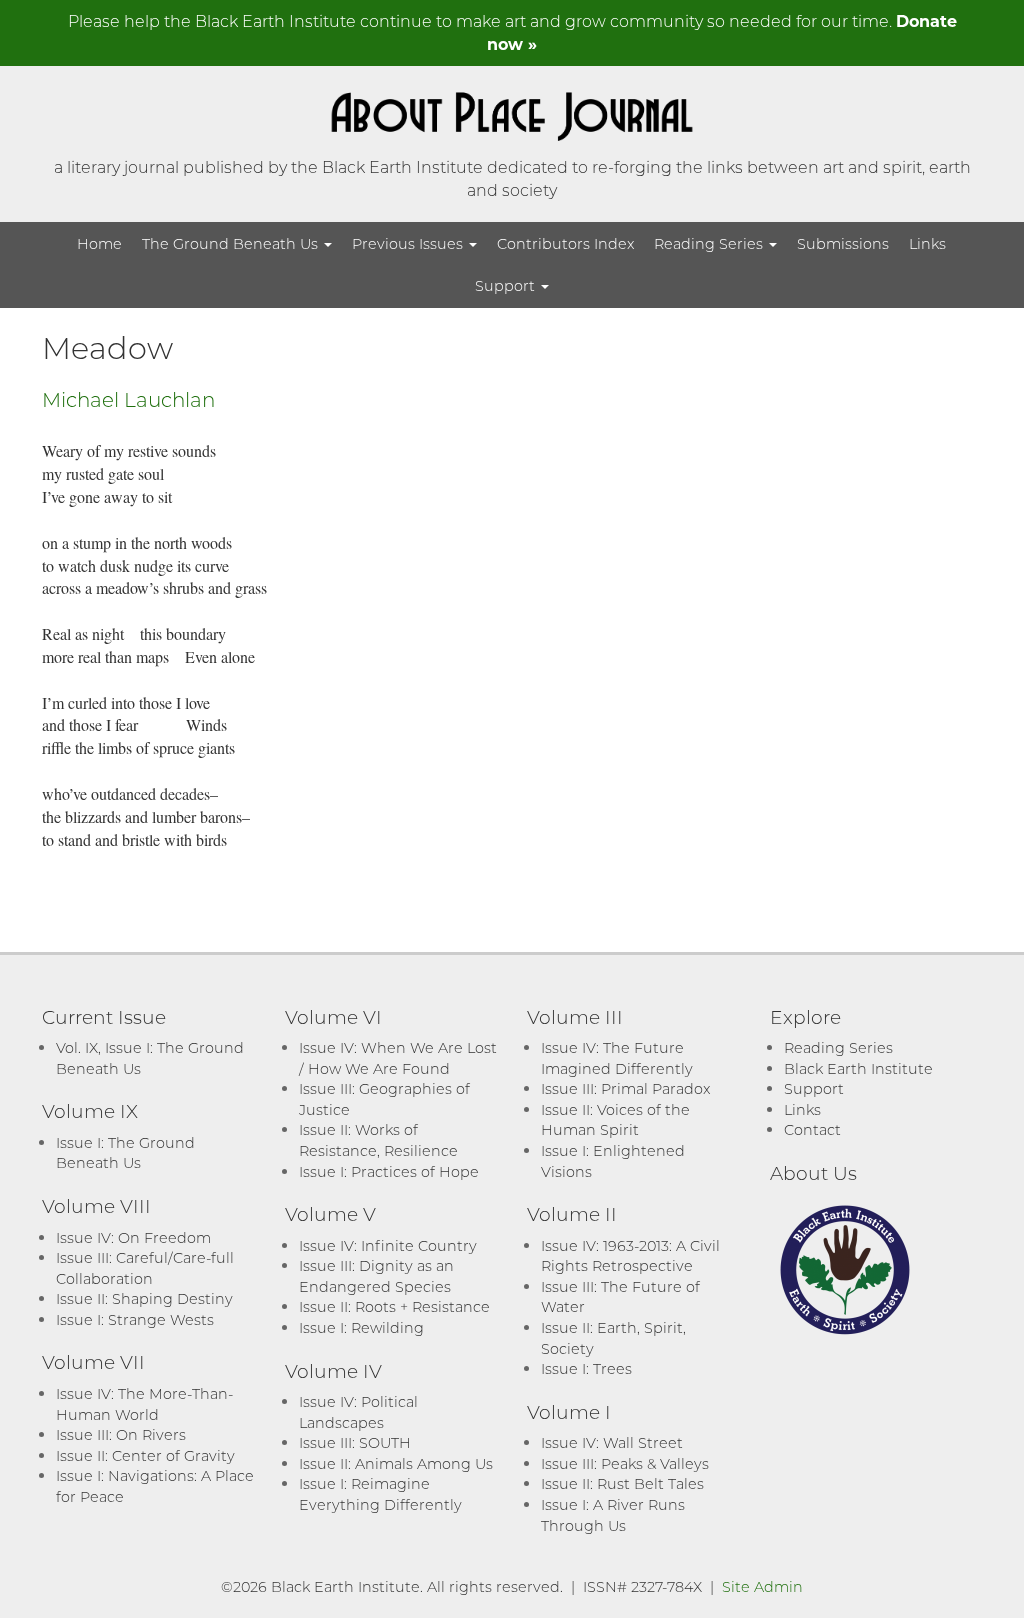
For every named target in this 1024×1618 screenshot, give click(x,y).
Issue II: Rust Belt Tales (622, 1483)
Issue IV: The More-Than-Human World (144, 1404)
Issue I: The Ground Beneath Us (125, 1153)
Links (927, 243)
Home (99, 243)
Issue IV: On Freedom (133, 1237)
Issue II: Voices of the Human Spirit (615, 1120)
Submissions (843, 243)
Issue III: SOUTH (355, 1442)
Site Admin (762, 1586)
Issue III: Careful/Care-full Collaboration (145, 1268)
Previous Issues (409, 243)
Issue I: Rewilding (361, 1327)
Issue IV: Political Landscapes (358, 1412)
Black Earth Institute (858, 1068)
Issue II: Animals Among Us (396, 1463)
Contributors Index (565, 243)
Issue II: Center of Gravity (145, 1455)
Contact (812, 1129)
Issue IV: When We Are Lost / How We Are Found (398, 1058)
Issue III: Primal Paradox (625, 1088)
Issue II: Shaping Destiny (144, 1298)
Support (507, 285)
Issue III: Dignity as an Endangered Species (376, 1276)
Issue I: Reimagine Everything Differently (380, 1494)
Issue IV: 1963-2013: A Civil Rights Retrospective (630, 1256)
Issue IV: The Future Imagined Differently (617, 1058)
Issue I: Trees (586, 1368)
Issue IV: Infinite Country (388, 1245)
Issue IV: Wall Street (612, 1442)
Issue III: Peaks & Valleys (625, 1463)
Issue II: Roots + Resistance (394, 1306)
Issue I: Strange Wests (135, 1319)
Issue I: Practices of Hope (389, 1171)
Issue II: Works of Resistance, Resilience (378, 1140)
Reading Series (710, 243)
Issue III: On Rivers (121, 1434)
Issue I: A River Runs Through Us (613, 1515)
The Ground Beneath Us (232, 243)
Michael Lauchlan (128, 399)
